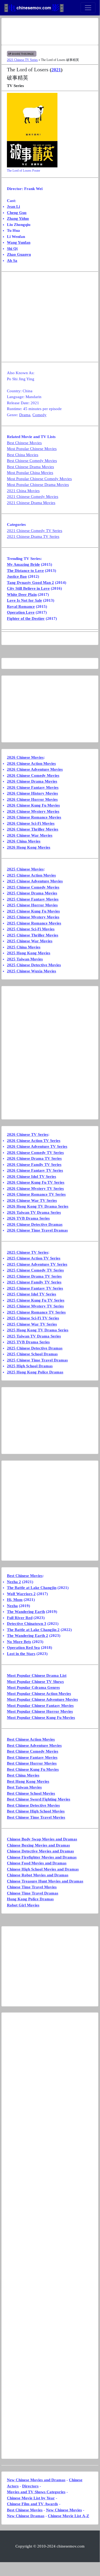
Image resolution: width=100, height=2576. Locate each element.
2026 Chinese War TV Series (32, 1200)
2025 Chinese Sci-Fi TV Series (33, 1318)
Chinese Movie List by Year (31, 2498)
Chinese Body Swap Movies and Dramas (42, 1839)
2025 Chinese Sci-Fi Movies (31, 929)
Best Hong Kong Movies (28, 1781)
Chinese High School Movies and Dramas (43, 1869)
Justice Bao (17, 576)
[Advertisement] (50, 31)
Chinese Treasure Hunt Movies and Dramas (45, 1881)
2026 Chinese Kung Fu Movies (33, 805)
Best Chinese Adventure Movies (34, 1745)
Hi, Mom (15, 1600)
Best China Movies (23, 455)
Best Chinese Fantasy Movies (32, 1757)
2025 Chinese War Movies (30, 941)
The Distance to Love (25, 571)
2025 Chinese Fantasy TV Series (35, 1288)
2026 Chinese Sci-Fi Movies (31, 823)
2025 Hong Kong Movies (29, 953)
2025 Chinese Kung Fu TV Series (36, 1300)
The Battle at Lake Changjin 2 (33, 1630)
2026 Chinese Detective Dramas (35, 1224)
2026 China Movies (24, 841)
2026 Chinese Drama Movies (32, 781)
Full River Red (20, 1618)
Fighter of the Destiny (26, 618)
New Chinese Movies (64, 2510)
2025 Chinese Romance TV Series (36, 1312)
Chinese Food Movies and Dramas (37, 1863)
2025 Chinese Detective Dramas (35, 1348)
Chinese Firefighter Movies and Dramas (42, 1857)
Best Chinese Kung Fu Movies (33, 1769)
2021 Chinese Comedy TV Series (35, 531)
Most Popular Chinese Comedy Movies (39, 479)
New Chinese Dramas (26, 2516)
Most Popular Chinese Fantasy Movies (40, 1706)
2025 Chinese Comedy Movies (33, 887)
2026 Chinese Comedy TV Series (35, 1153)
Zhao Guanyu (19, 254)
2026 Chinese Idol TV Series (32, 1176)
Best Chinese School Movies (31, 1793)
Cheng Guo (17, 213)
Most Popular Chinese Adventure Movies (42, 1699)
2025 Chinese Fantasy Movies (33, 899)
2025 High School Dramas (30, 1366)
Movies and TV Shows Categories (36, 2492)
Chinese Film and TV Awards (32, 2504)
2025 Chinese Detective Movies (34, 965)
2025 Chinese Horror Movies (32, 905)
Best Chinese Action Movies (31, 1739)
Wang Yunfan (19, 242)
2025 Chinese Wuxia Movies (32, 971)
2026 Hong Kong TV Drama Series (38, 1206)
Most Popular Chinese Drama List (37, 1675)
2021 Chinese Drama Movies (31, 503)
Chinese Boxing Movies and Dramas (38, 1845)
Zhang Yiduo (18, 218)
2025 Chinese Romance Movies (34, 923)
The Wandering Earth (26, 1612)
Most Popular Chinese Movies (32, 449)
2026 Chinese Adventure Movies (35, 769)
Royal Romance (21, 606)
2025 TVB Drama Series (28, 1342)
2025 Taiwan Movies (25, 959)
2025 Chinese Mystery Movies (33, 917)
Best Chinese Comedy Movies (32, 461)
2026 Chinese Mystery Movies (33, 811)
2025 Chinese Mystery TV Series (35, 1306)
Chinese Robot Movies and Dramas (38, 1875)
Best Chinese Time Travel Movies (36, 1817)
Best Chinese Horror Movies (32, 1763)
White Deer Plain (22, 595)
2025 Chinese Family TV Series (34, 1282)
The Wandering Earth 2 (28, 1636)
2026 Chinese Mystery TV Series (35, 1188)
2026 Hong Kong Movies (29, 847)
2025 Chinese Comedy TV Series (35, 1270)
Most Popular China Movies (30, 473)
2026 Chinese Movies (25, 757)
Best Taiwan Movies (24, 1787)
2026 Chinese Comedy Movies (33, 775)
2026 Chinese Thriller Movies (33, 829)
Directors (30, 2486)
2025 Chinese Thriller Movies (33, 935)
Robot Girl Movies (23, 1905)
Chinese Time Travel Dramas (33, 1893)
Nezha (12, 1606)
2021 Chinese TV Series (22, 60)
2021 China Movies (23, 491)
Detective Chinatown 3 (27, 1624)
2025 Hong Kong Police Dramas (35, 1372)
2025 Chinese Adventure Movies (35, 881)
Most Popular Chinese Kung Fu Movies (41, 1718)
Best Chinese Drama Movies (30, 467)
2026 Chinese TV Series (28, 1134)
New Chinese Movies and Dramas (36, 2480)
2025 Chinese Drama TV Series (34, 1276)
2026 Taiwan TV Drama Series (34, 1212)
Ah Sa (12, 261)
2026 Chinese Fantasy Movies (33, 787)
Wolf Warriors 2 (21, 1594)
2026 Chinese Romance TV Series (36, 1194)
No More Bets (19, 1642)
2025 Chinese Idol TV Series (32, 1294)
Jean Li (13, 207)
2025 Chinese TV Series (28, 1252)
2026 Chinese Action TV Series (34, 1141)
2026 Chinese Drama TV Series (34, 1158)
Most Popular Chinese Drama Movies (38, 485)
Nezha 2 (14, 1582)
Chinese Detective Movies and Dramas (40, 1851)
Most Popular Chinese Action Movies (39, 1694)
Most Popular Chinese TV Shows (35, 1682)
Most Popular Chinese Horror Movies (40, 1711)
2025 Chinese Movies (25, 869)
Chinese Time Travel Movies (32, 1887)
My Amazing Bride (23, 564)
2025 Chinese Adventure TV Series (37, 1264)
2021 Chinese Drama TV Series (33, 536)
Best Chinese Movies (24, 443)
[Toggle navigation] (88, 8)
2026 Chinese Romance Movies (34, 817)
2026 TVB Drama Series (28, 1218)
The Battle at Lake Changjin (32, 1588)
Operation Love (21, 612)
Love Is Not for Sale (24, 600)
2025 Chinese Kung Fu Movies (33, 911)
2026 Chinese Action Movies (31, 763)
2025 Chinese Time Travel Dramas (37, 1360)
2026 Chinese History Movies (32, 793)
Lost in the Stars (21, 1654)
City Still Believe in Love (28, 588)
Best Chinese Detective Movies (33, 1805)
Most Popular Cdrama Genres (33, 1687)
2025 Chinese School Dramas (32, 1354)
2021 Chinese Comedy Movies (33, 497)
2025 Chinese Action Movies (31, 875)
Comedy (39, 415)
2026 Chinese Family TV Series (34, 1165)
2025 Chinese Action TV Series (34, 1258)
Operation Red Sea (23, 1648)
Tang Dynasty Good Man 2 (30, 583)
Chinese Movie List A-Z (68, 2516)
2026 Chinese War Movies (30, 835)
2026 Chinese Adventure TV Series (37, 1146)
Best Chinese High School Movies (36, 1811)
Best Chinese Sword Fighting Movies (39, 1799)
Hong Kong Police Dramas (30, 1899)
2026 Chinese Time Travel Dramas (37, 1230)
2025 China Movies (24, 947)
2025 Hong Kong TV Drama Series (38, 1330)
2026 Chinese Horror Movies (32, 799)
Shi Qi (12, 249)
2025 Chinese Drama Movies (32, 893)
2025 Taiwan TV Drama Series (34, 1336)
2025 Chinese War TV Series (32, 1324)
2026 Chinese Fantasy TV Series (35, 1170)
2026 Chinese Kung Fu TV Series (36, 1182)
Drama (25, 415)
